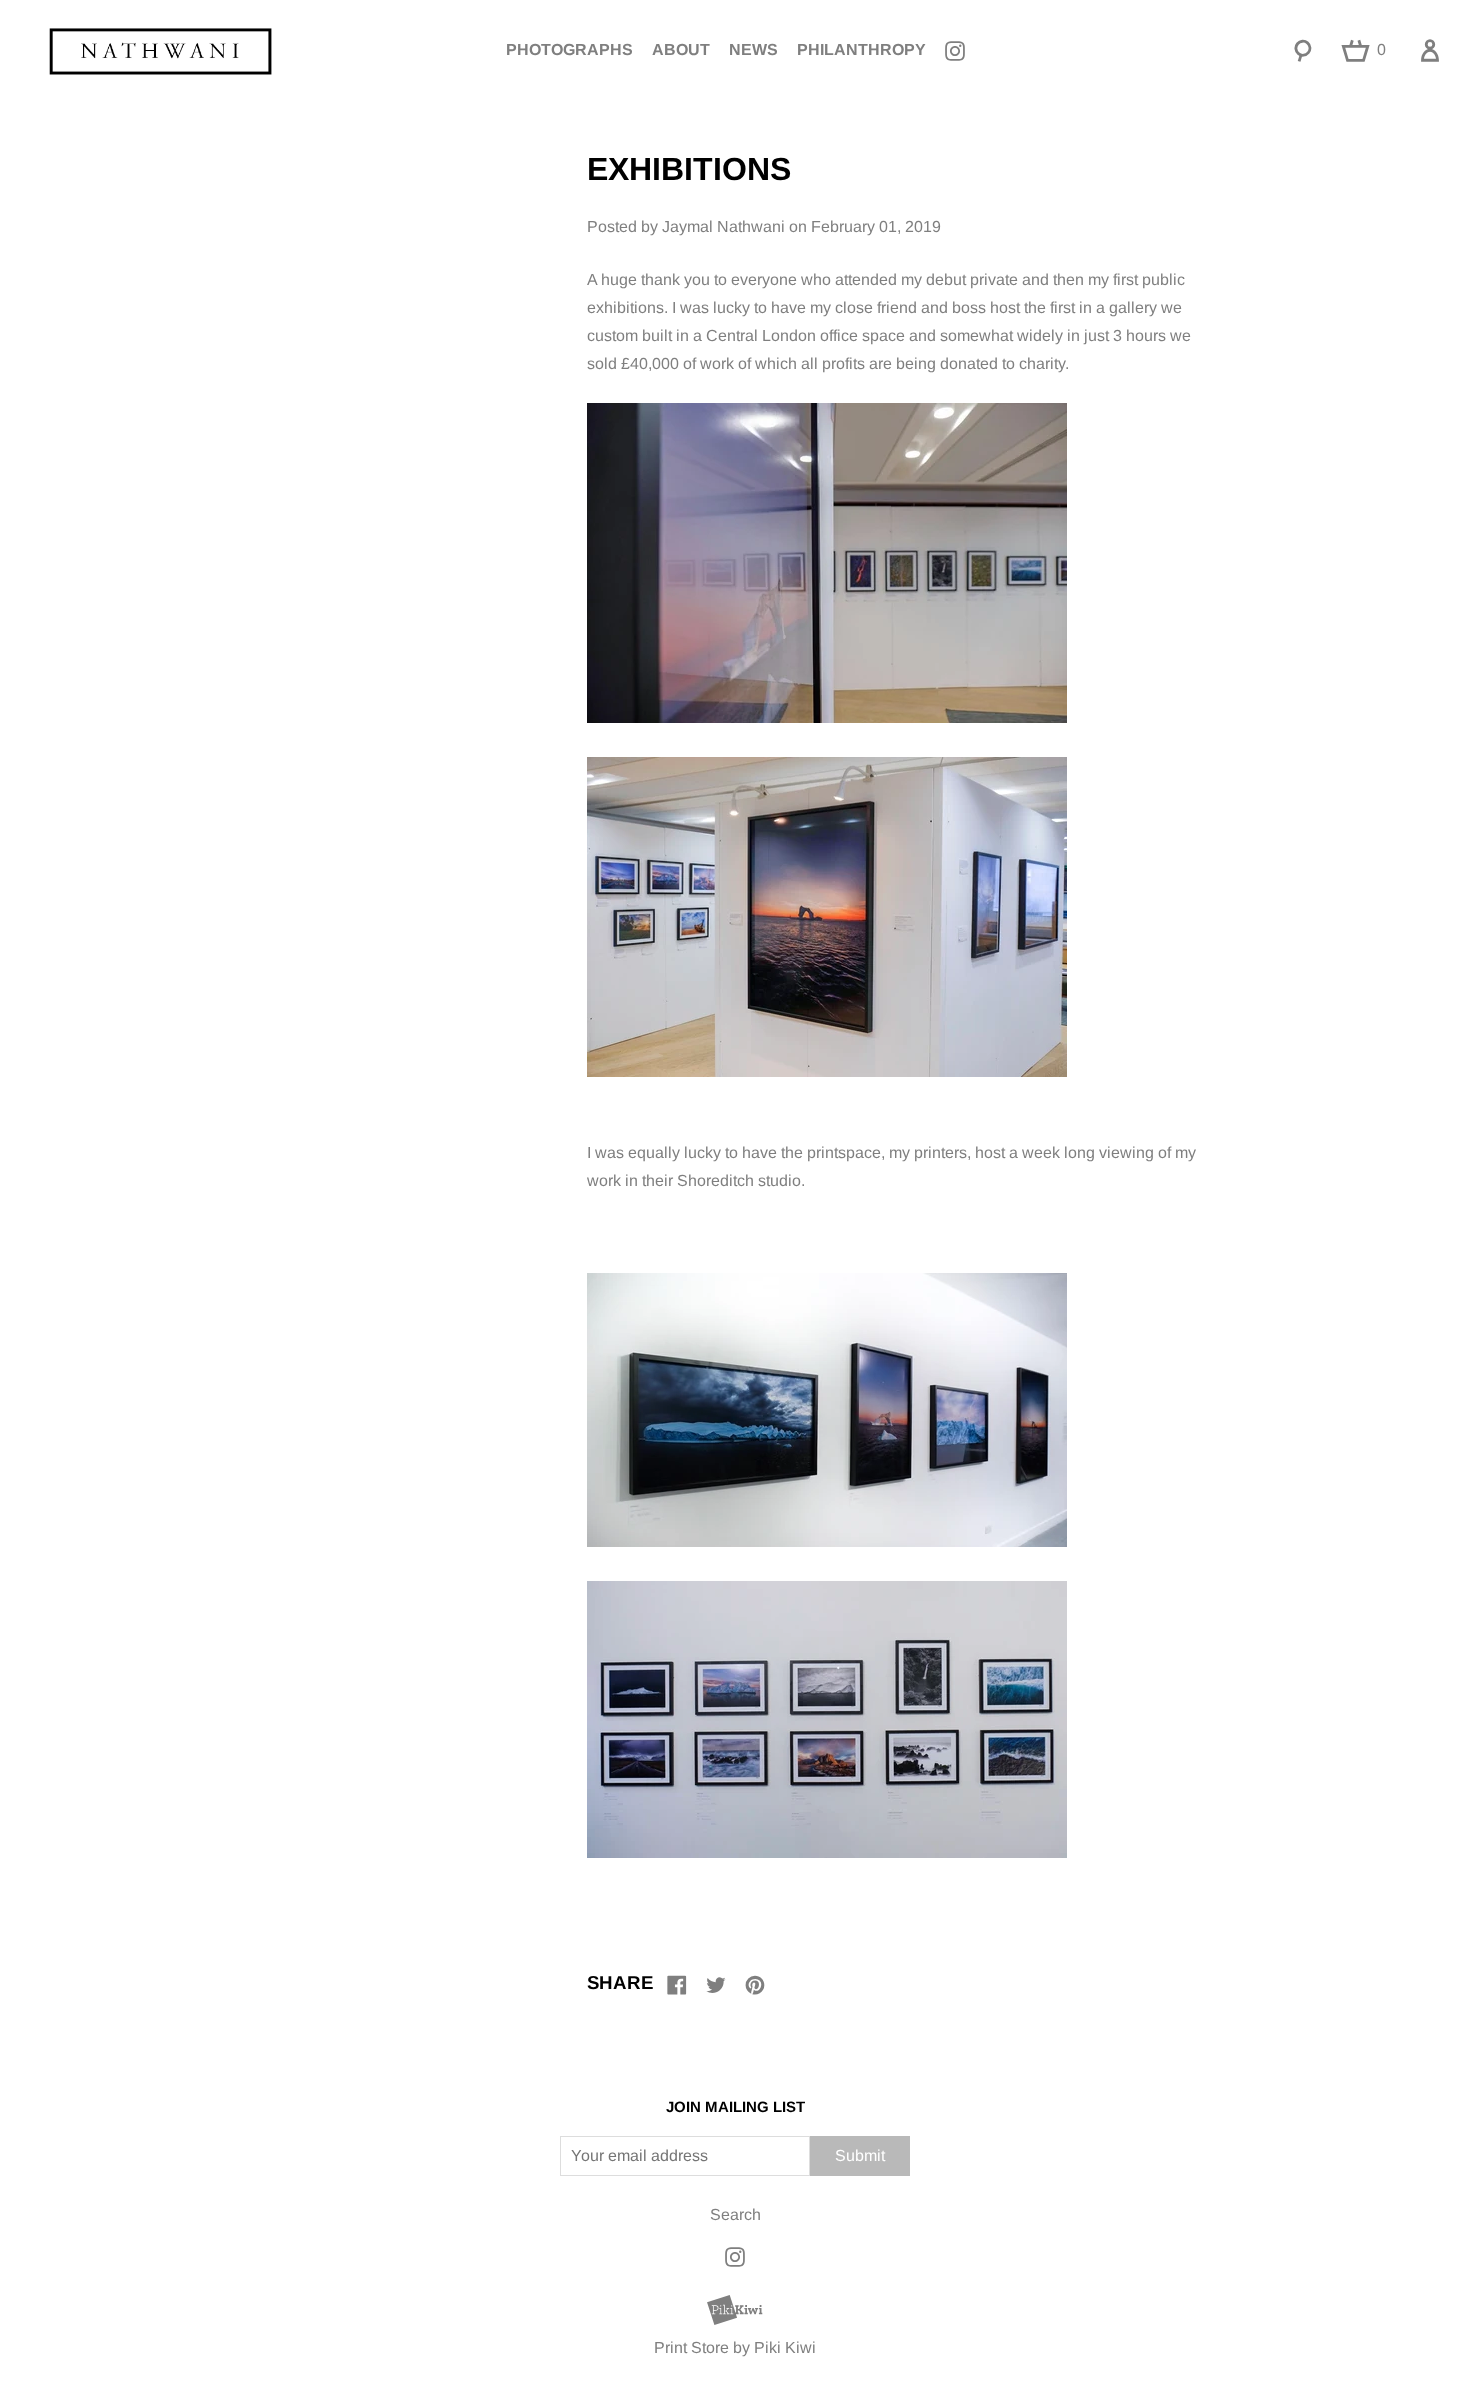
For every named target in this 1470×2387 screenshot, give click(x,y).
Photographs (569, 49)
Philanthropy (861, 49)
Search (735, 2214)
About (681, 49)
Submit (860, 2155)
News (753, 49)
